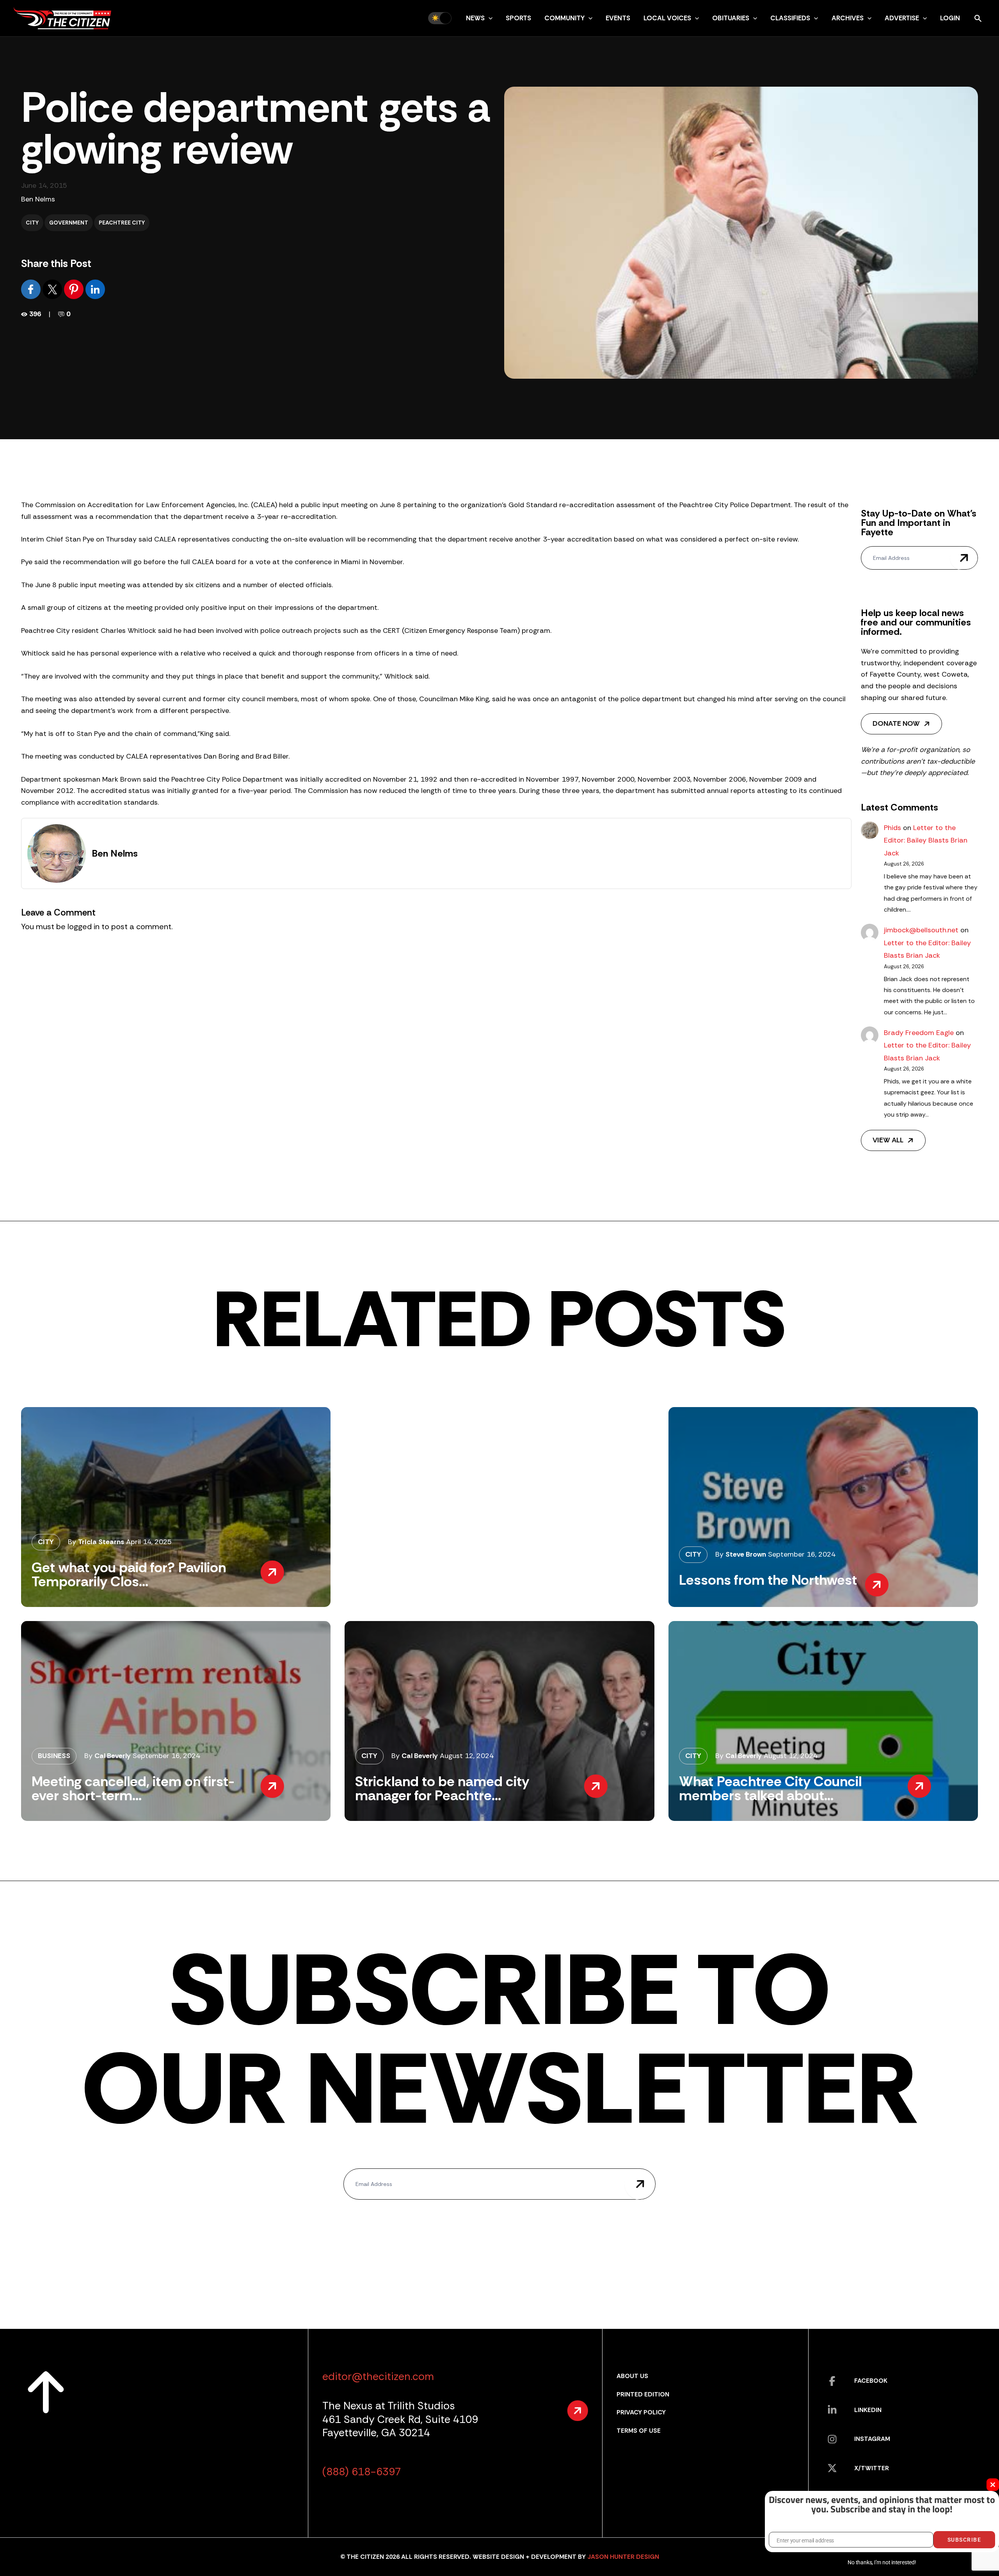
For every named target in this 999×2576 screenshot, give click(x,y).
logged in (84, 926)
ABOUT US (632, 2376)
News (475, 18)
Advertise (902, 18)
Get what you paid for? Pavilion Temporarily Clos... (129, 1574)
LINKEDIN (868, 2410)
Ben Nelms (38, 199)
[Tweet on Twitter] (53, 289)
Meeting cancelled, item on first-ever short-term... (133, 1788)
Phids (892, 828)
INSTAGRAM (872, 2439)
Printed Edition (643, 2394)
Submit (964, 558)
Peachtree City (122, 223)
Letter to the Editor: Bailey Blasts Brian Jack (926, 840)
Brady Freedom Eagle (919, 1033)
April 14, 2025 (149, 1542)
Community (564, 18)
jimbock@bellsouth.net (921, 930)
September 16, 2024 (802, 1554)
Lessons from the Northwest (768, 1580)
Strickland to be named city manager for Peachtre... (442, 1788)
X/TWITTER (872, 2468)
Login (950, 18)
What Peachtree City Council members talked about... (770, 1788)
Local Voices (667, 18)
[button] (489, 18)
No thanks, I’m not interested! (882, 2562)
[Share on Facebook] (32, 289)
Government (69, 223)
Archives (848, 18)
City (32, 223)
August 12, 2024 (467, 1756)
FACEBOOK (871, 2381)
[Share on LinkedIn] (95, 289)
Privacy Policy (641, 2412)
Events (618, 18)
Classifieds (790, 18)
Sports (518, 18)
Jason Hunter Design (623, 2557)
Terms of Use (639, 2431)
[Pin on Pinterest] (75, 289)
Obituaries (731, 18)
